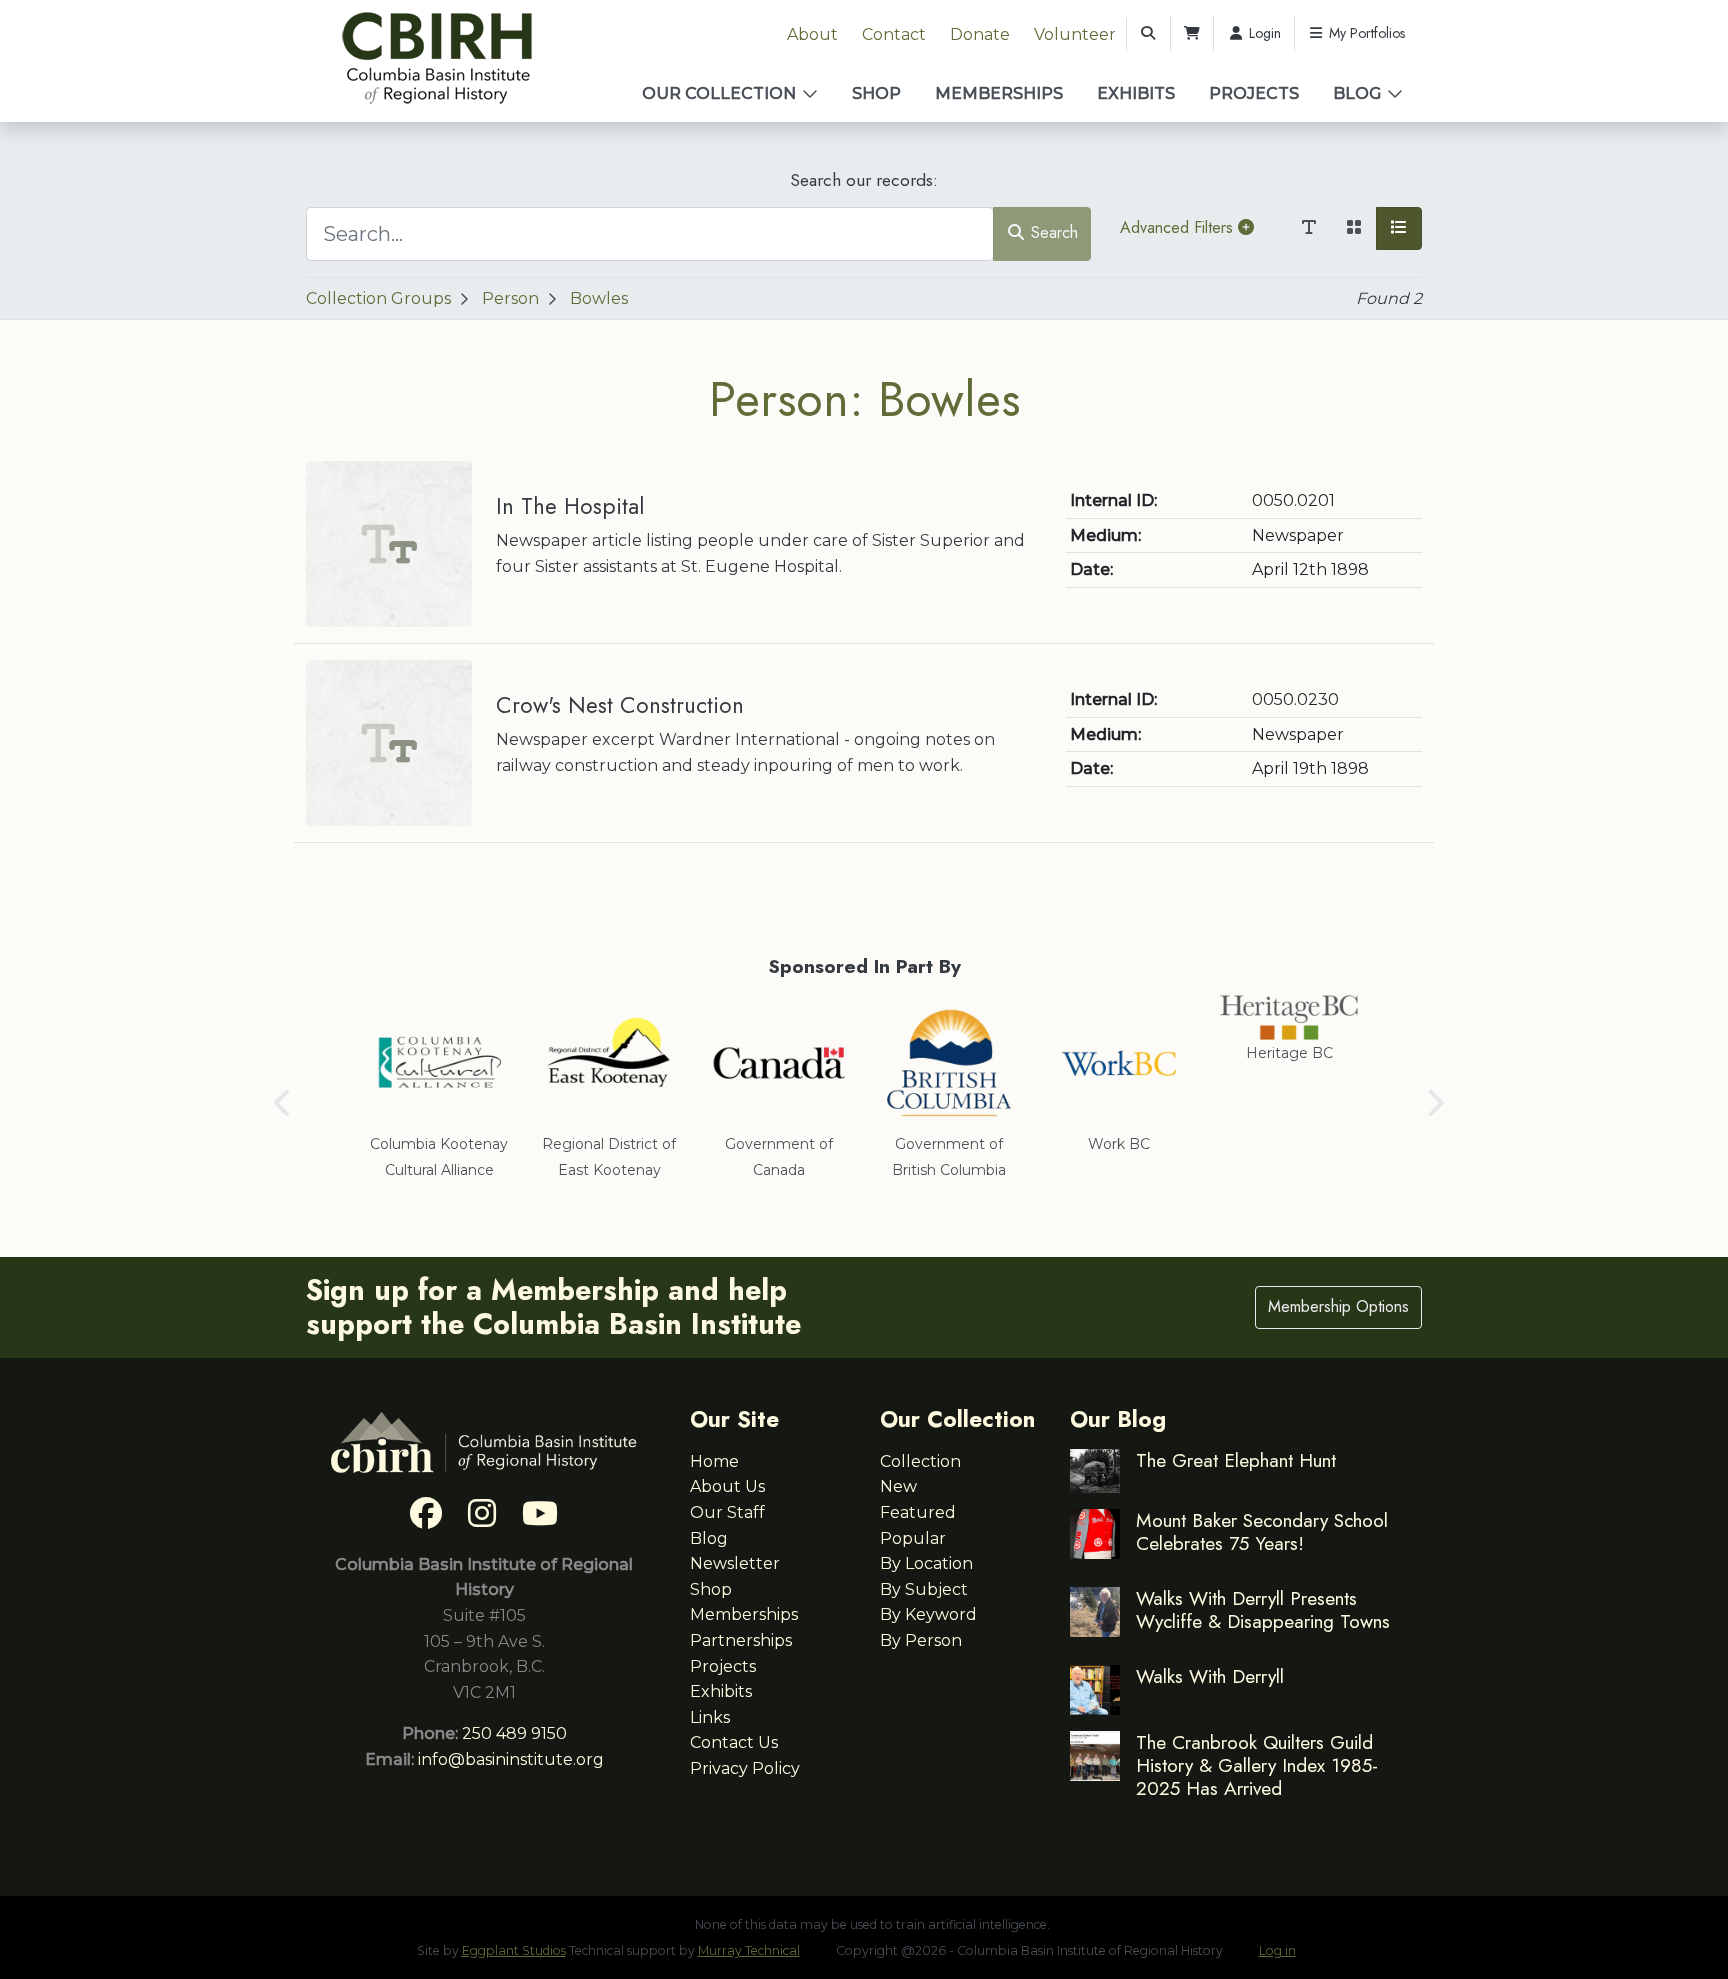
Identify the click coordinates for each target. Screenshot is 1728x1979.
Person (510, 298)
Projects (1254, 93)
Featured (918, 1512)
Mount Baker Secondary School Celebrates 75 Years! (1262, 1531)
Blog (1357, 93)
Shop (876, 93)
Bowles (599, 298)
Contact (894, 34)
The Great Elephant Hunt (1236, 1460)
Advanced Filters (1179, 227)
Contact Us (734, 1742)
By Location (926, 1563)
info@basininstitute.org (511, 1759)
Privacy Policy (745, 1768)
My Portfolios (1365, 33)
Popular (913, 1538)
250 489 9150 (514, 1733)
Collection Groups (378, 298)
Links (710, 1717)
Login (1263, 33)
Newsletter (735, 1563)
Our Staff (727, 1512)
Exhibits (1136, 93)
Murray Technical (749, 1950)
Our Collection (719, 93)
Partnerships (741, 1640)
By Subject (924, 1589)
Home (714, 1461)
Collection (920, 1461)
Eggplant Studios (514, 1950)
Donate (980, 34)
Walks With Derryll (1210, 1676)
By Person (921, 1640)
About (812, 34)
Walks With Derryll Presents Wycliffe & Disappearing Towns (1263, 1609)
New (898, 1486)
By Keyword (928, 1614)
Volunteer (1075, 34)
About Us (727, 1486)
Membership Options (1338, 1306)
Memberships (999, 93)
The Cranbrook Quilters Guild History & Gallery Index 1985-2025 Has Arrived (1257, 1765)
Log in (1277, 1950)
